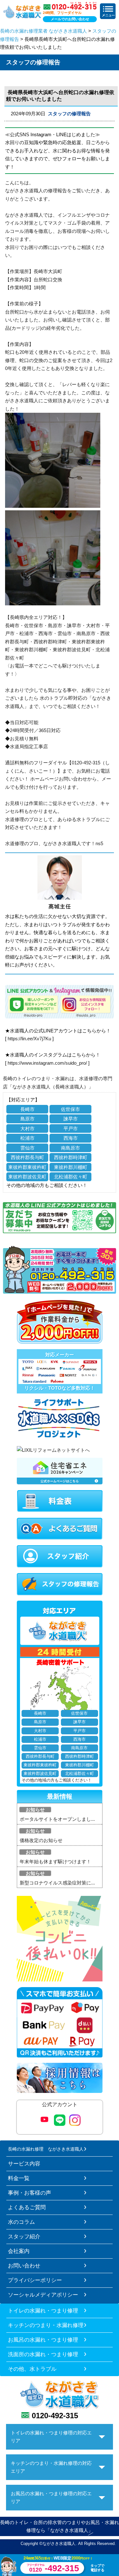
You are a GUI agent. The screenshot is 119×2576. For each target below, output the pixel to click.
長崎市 (27, 1109)
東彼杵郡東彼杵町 (27, 1167)
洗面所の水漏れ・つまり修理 (43, 2354)
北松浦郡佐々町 (71, 1177)
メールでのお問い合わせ (70, 19)
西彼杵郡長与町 (27, 1157)
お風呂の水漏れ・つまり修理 (43, 2340)
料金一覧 (19, 2178)
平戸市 (71, 1129)
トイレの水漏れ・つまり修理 (43, 2311)
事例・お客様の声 (30, 2193)
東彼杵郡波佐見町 (27, 1177)
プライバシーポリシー (35, 2280)
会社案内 (19, 2251)
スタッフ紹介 (24, 2236)
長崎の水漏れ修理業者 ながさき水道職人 (43, 31)
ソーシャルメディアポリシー (43, 2295)
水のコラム (21, 2222)
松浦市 (27, 1138)
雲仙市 (27, 1148)
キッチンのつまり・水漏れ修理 (46, 2325)
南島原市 (70, 1148)
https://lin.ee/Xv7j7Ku (29, 1039)
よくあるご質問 (27, 2207)
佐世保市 (70, 1109)
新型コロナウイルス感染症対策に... (57, 1883)
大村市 (27, 1129)
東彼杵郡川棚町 (71, 1167)
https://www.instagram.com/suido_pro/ (47, 1063)
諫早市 (71, 1119)
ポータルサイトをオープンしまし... (57, 1819)
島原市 (27, 1119)
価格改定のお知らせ (41, 1840)
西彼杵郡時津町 (71, 1157)
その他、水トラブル (32, 2369)
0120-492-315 (55, 2416)
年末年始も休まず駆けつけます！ (55, 1862)
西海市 (71, 1138)
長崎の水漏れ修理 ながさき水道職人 (46, 2149)
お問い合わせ (24, 2266)
